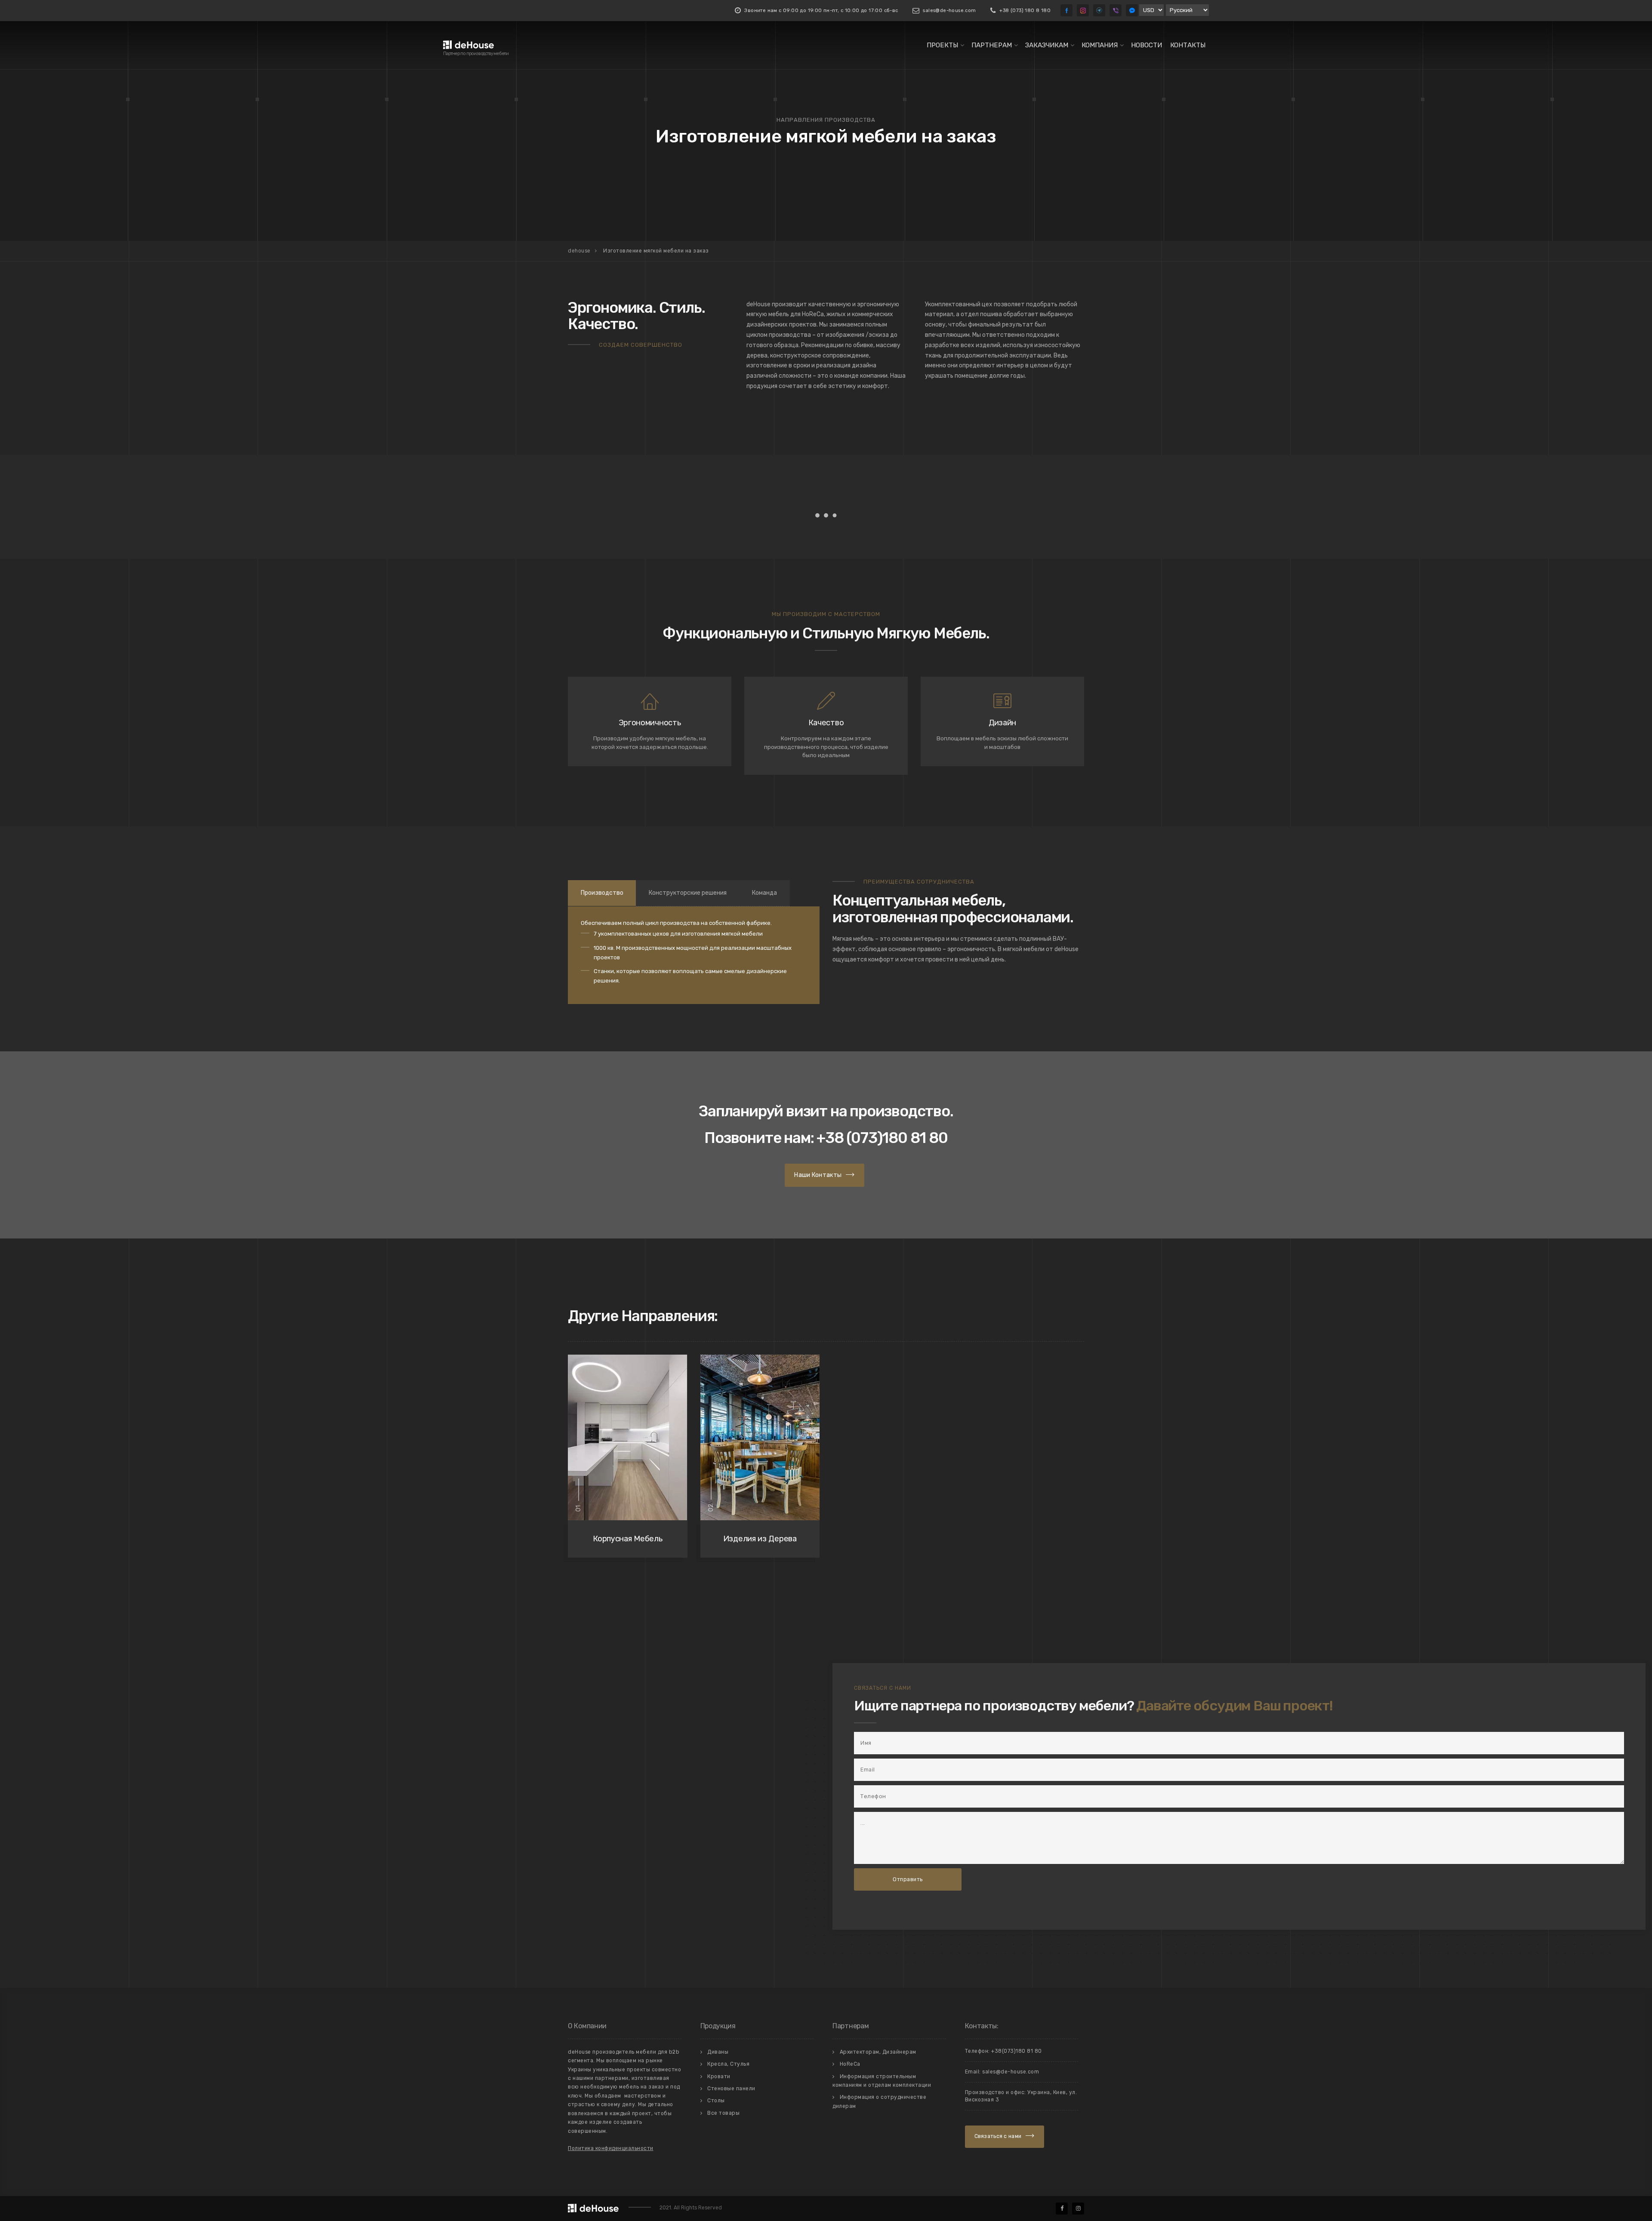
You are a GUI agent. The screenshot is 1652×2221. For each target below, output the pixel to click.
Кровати (719, 2076)
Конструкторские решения (688, 893)
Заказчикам (1047, 45)
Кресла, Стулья (728, 2064)
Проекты (942, 45)
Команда (764, 893)
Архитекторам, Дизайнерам (878, 2052)
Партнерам (992, 45)
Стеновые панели (731, 2089)
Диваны (718, 2052)
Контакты (1188, 45)
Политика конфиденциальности (611, 2148)
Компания (1100, 45)
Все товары (723, 2113)
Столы (716, 2101)
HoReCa (850, 2064)
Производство (602, 893)
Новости (1147, 45)
